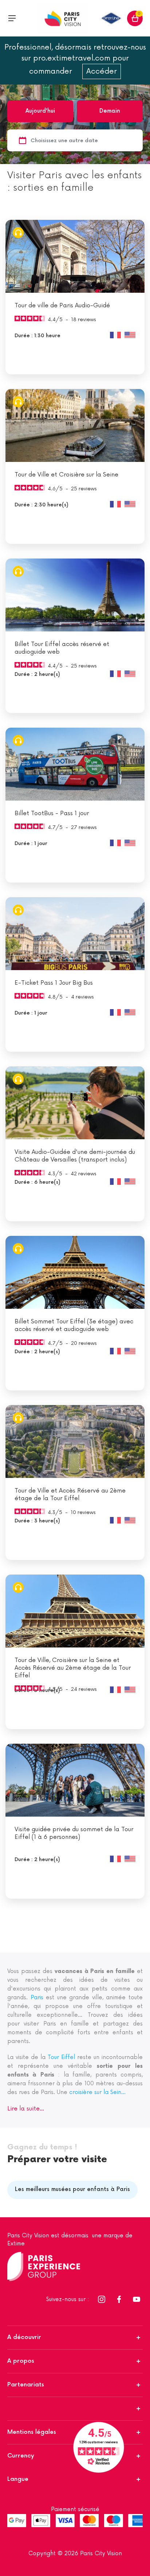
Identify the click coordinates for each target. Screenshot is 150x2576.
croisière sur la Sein (97, 2092)
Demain (110, 111)
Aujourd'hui (40, 111)
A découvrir (24, 2337)
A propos (21, 2361)
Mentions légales (32, 2432)
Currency (21, 2456)
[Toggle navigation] (12, 18)
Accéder (102, 71)
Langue (18, 2479)
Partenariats (26, 2385)
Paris (37, 1998)
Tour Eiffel (61, 2057)
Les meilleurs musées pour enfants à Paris (72, 2189)
